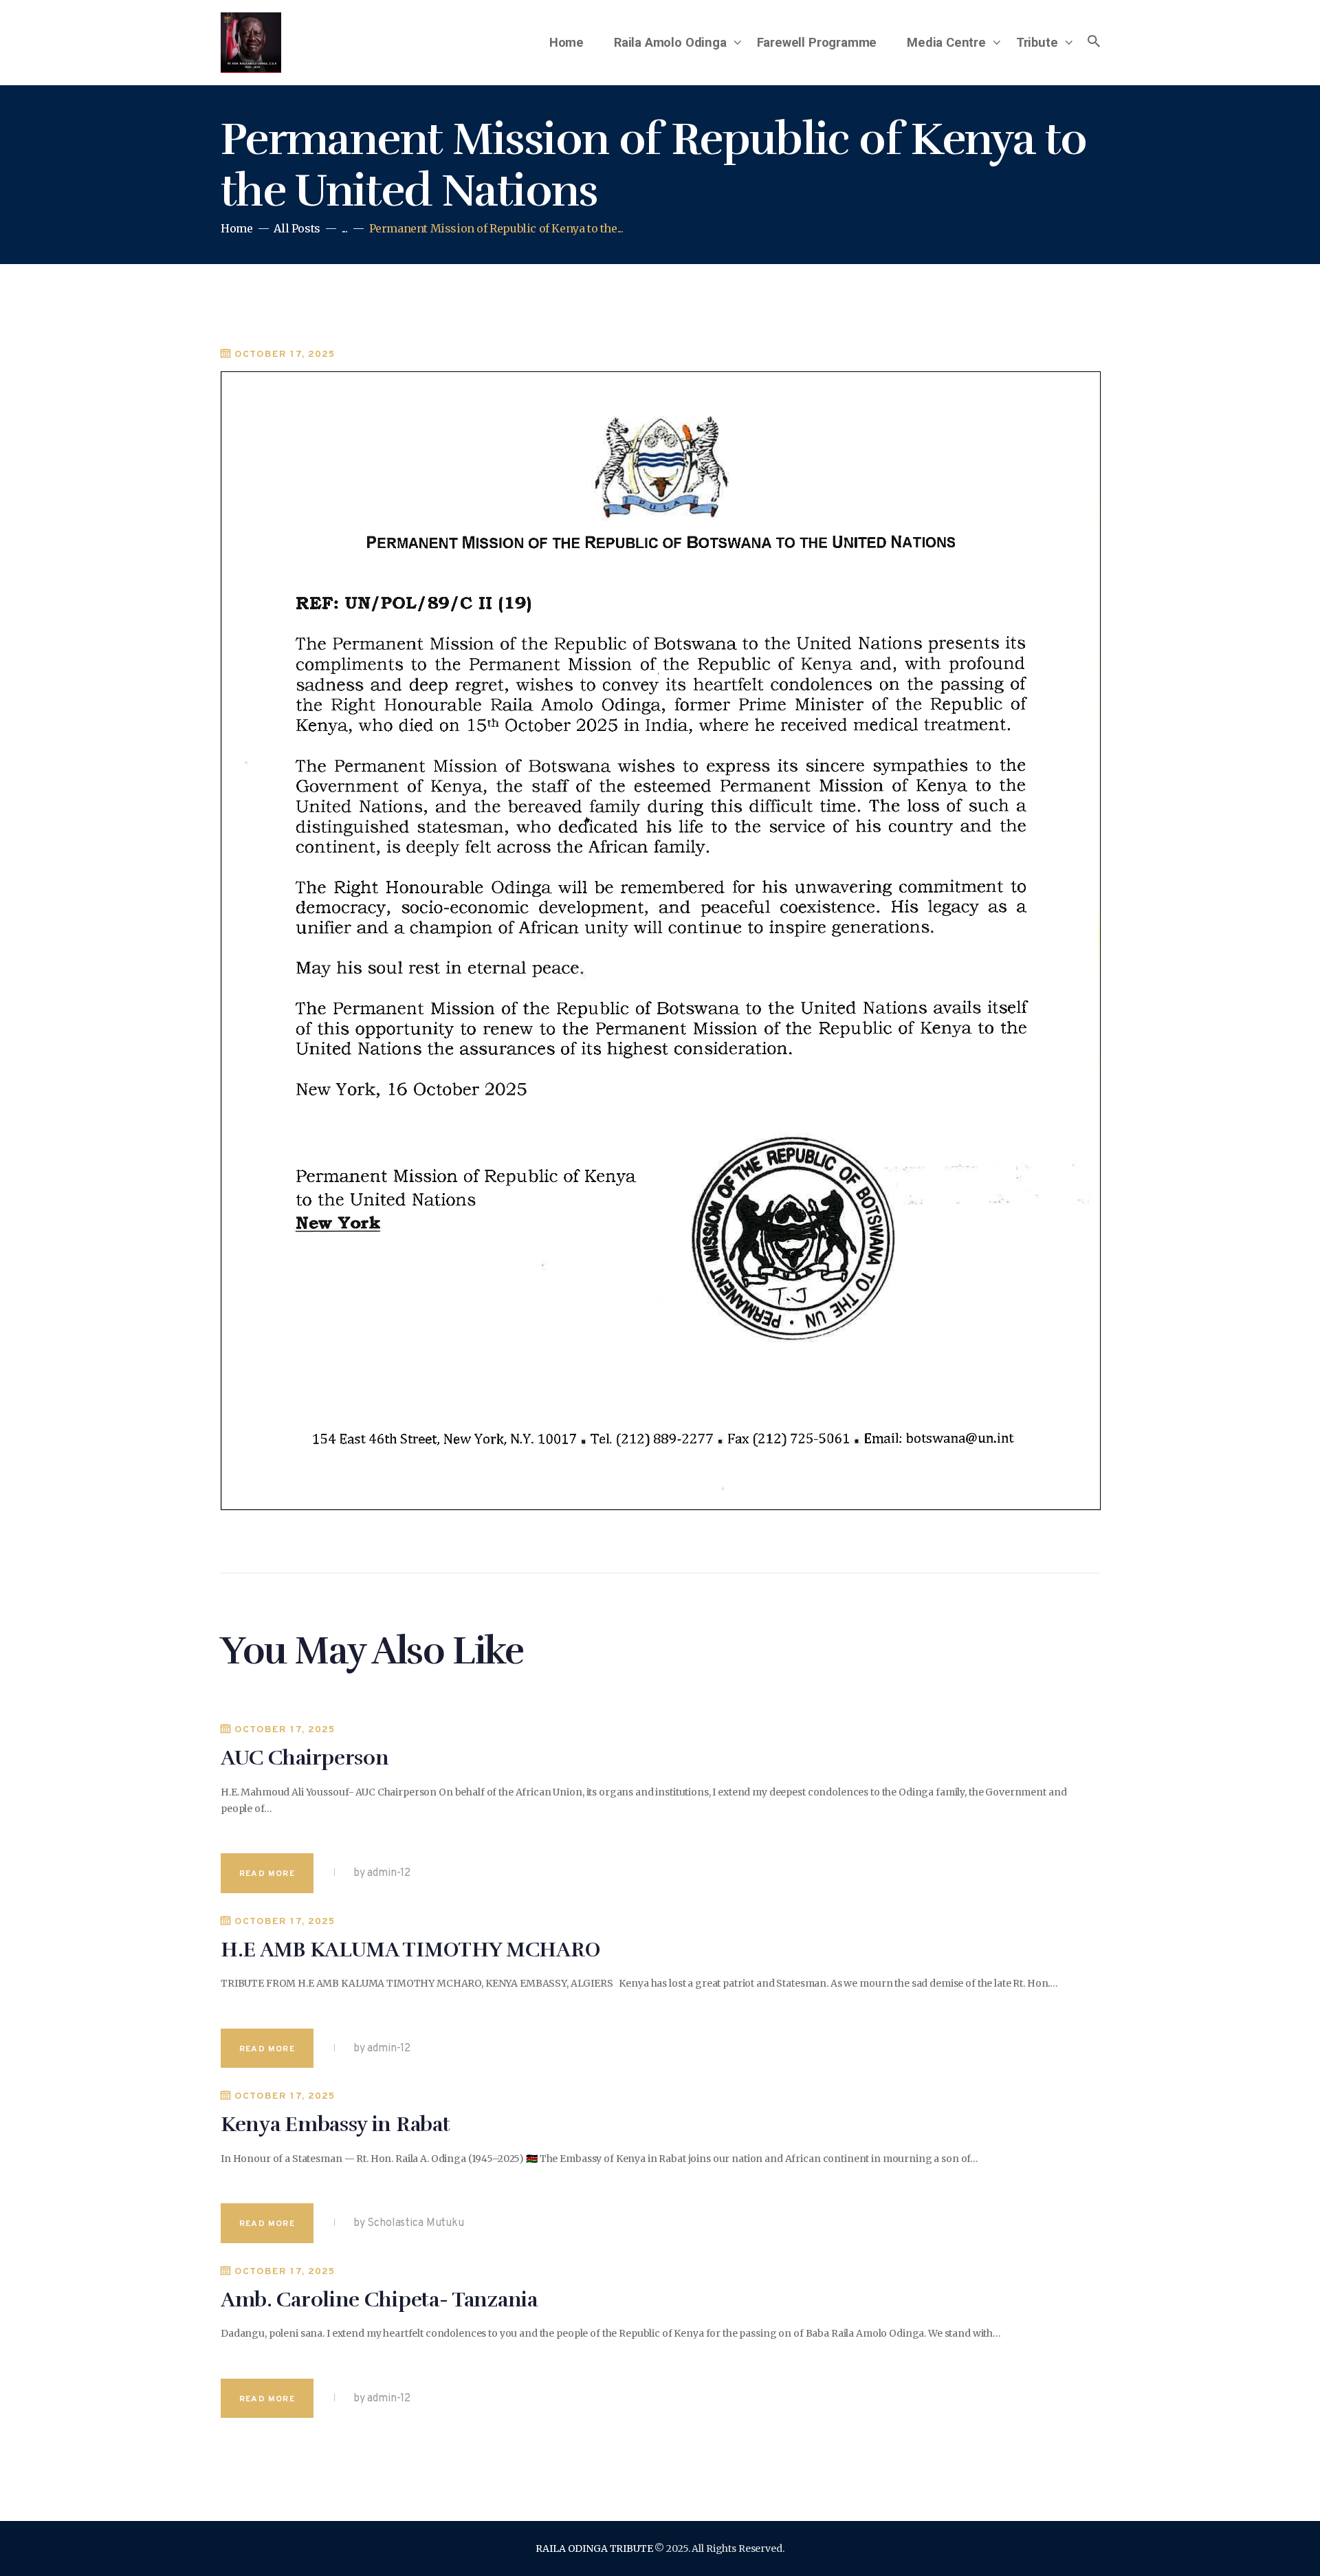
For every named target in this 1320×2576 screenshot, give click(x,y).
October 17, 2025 (285, 354)
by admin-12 (381, 1873)
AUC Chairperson (305, 1758)
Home (236, 229)
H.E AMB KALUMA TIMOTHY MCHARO (410, 1950)
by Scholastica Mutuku (407, 2223)
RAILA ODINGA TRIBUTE (594, 2548)
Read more (267, 1874)
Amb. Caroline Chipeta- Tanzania (379, 2300)
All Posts (297, 228)
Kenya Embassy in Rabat (335, 2125)
